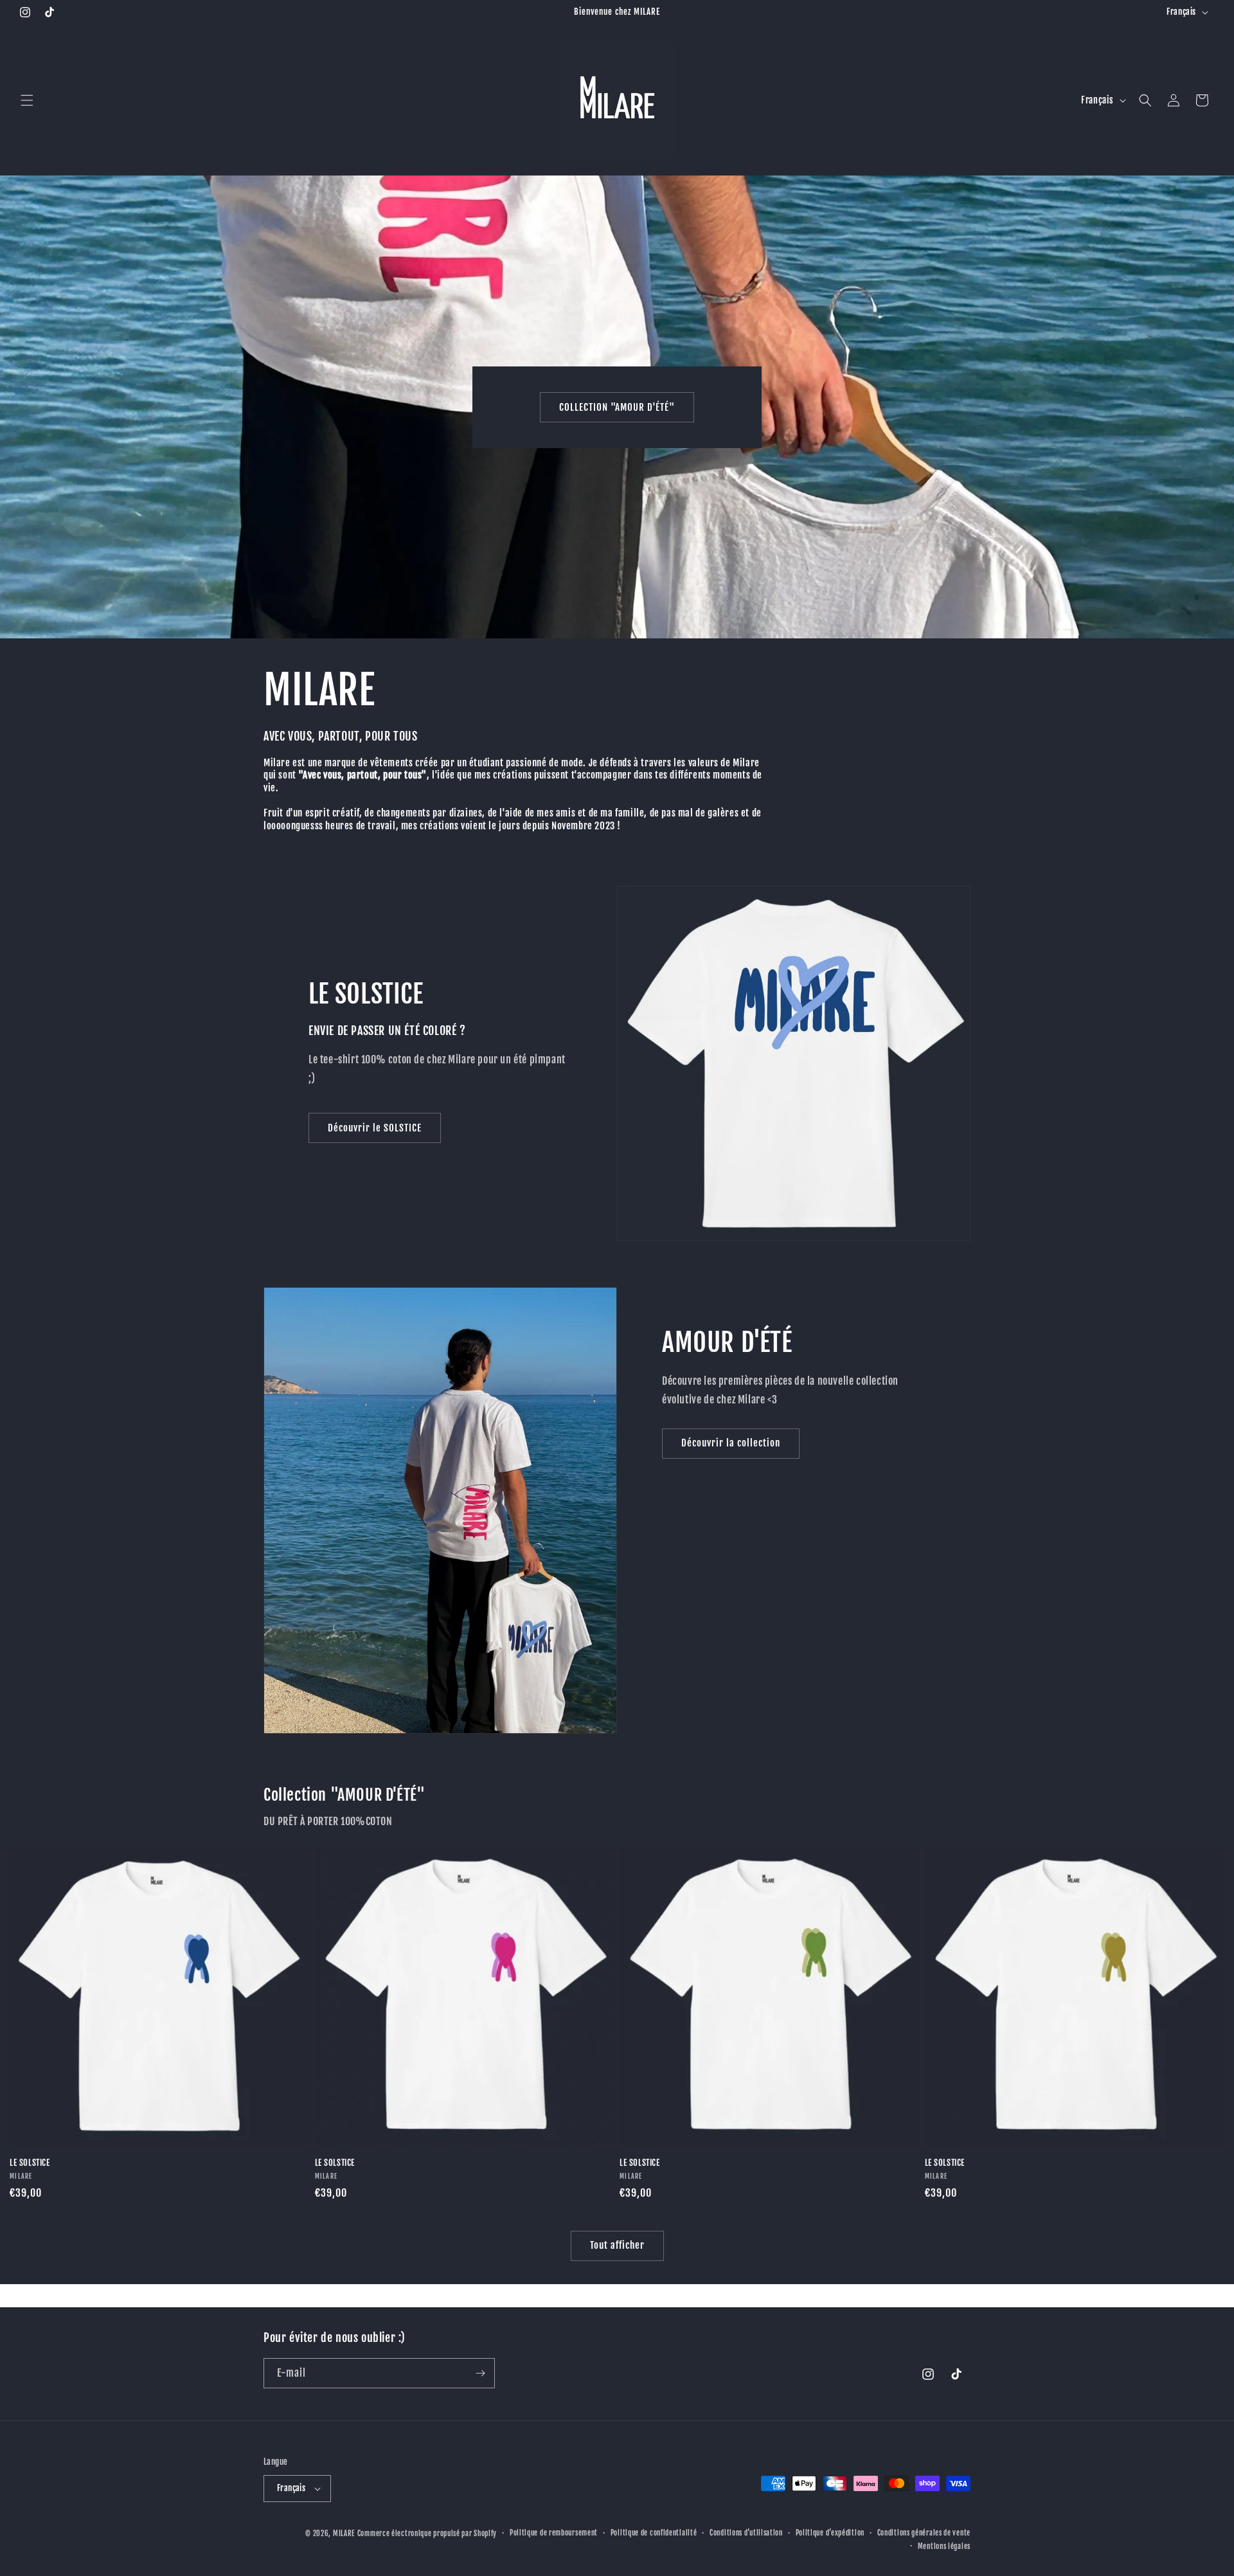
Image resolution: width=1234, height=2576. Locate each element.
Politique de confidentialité (654, 2533)
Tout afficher (617, 2245)
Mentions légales (944, 2546)
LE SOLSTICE (30, 2163)
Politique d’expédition (830, 2533)
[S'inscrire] (480, 2373)
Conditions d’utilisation (746, 2533)
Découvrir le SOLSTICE (375, 1128)
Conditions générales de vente (924, 2533)
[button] (27, 100)
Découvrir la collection (731, 1443)
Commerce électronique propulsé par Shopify (427, 2534)
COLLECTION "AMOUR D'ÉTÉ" (617, 407)
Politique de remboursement (554, 2533)
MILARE (344, 2534)
